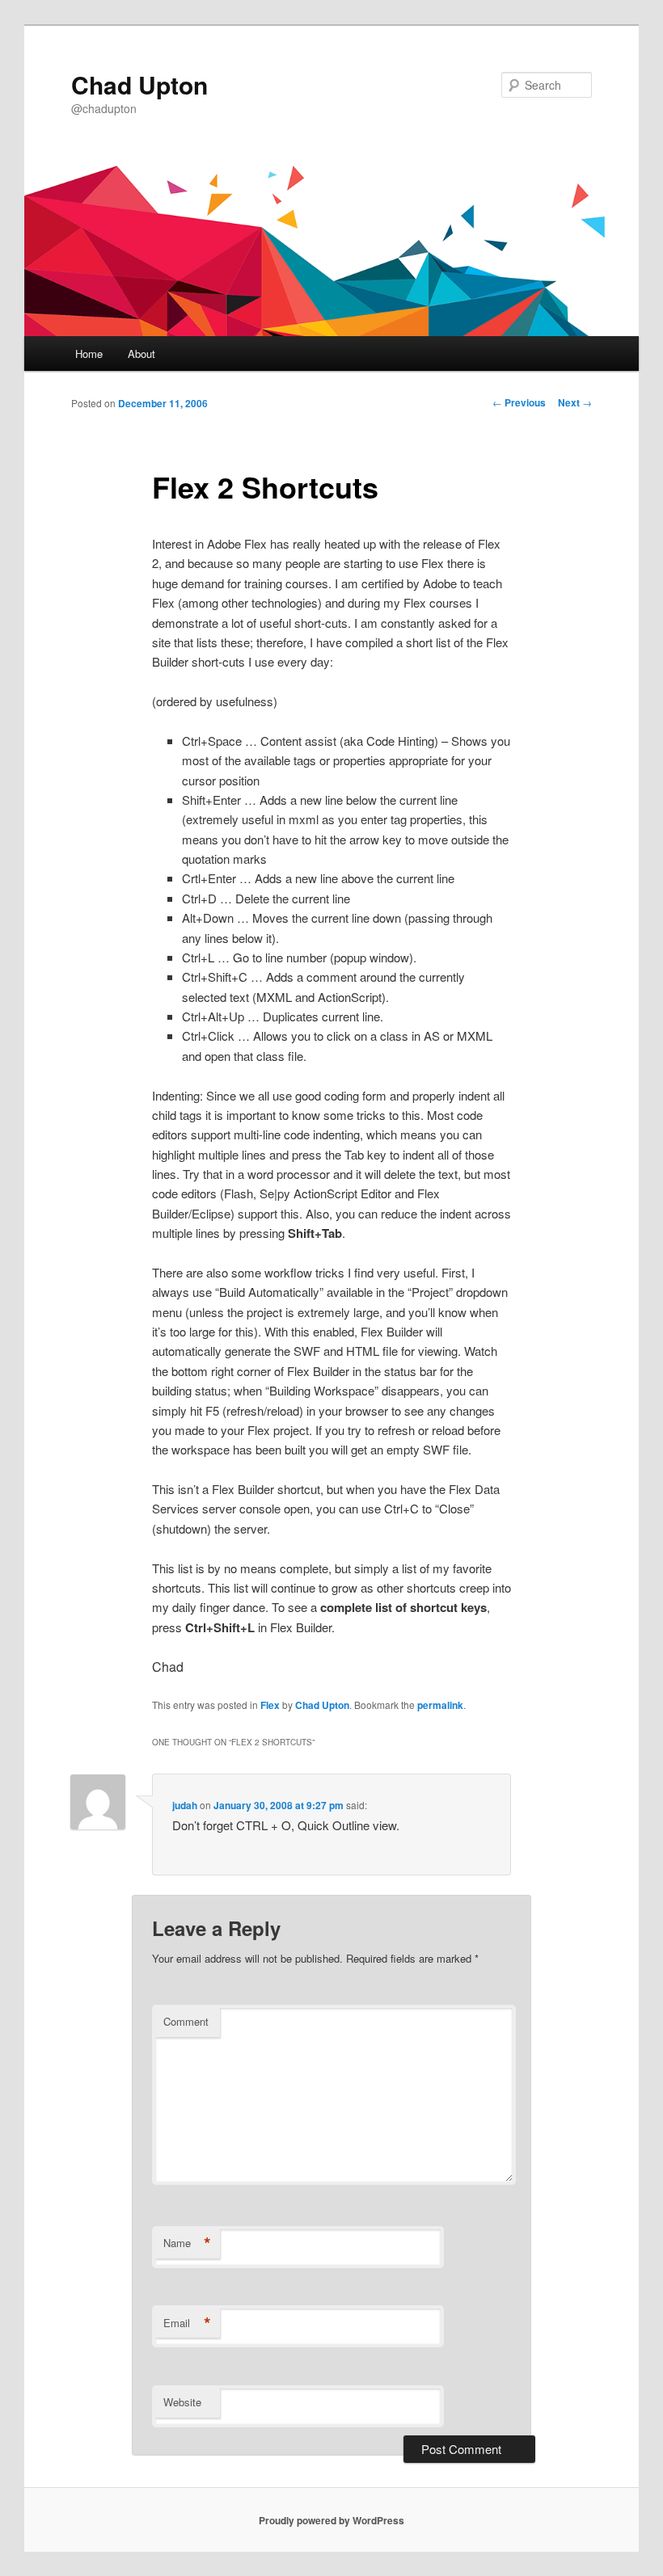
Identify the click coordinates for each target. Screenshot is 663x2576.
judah (185, 1805)
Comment (186, 2021)
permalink (440, 1705)
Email (187, 2323)
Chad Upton (139, 84)
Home (89, 354)
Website (182, 2402)
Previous (519, 402)
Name (187, 2243)
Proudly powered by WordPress (331, 2520)
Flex (270, 1705)
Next (575, 402)
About (141, 354)
